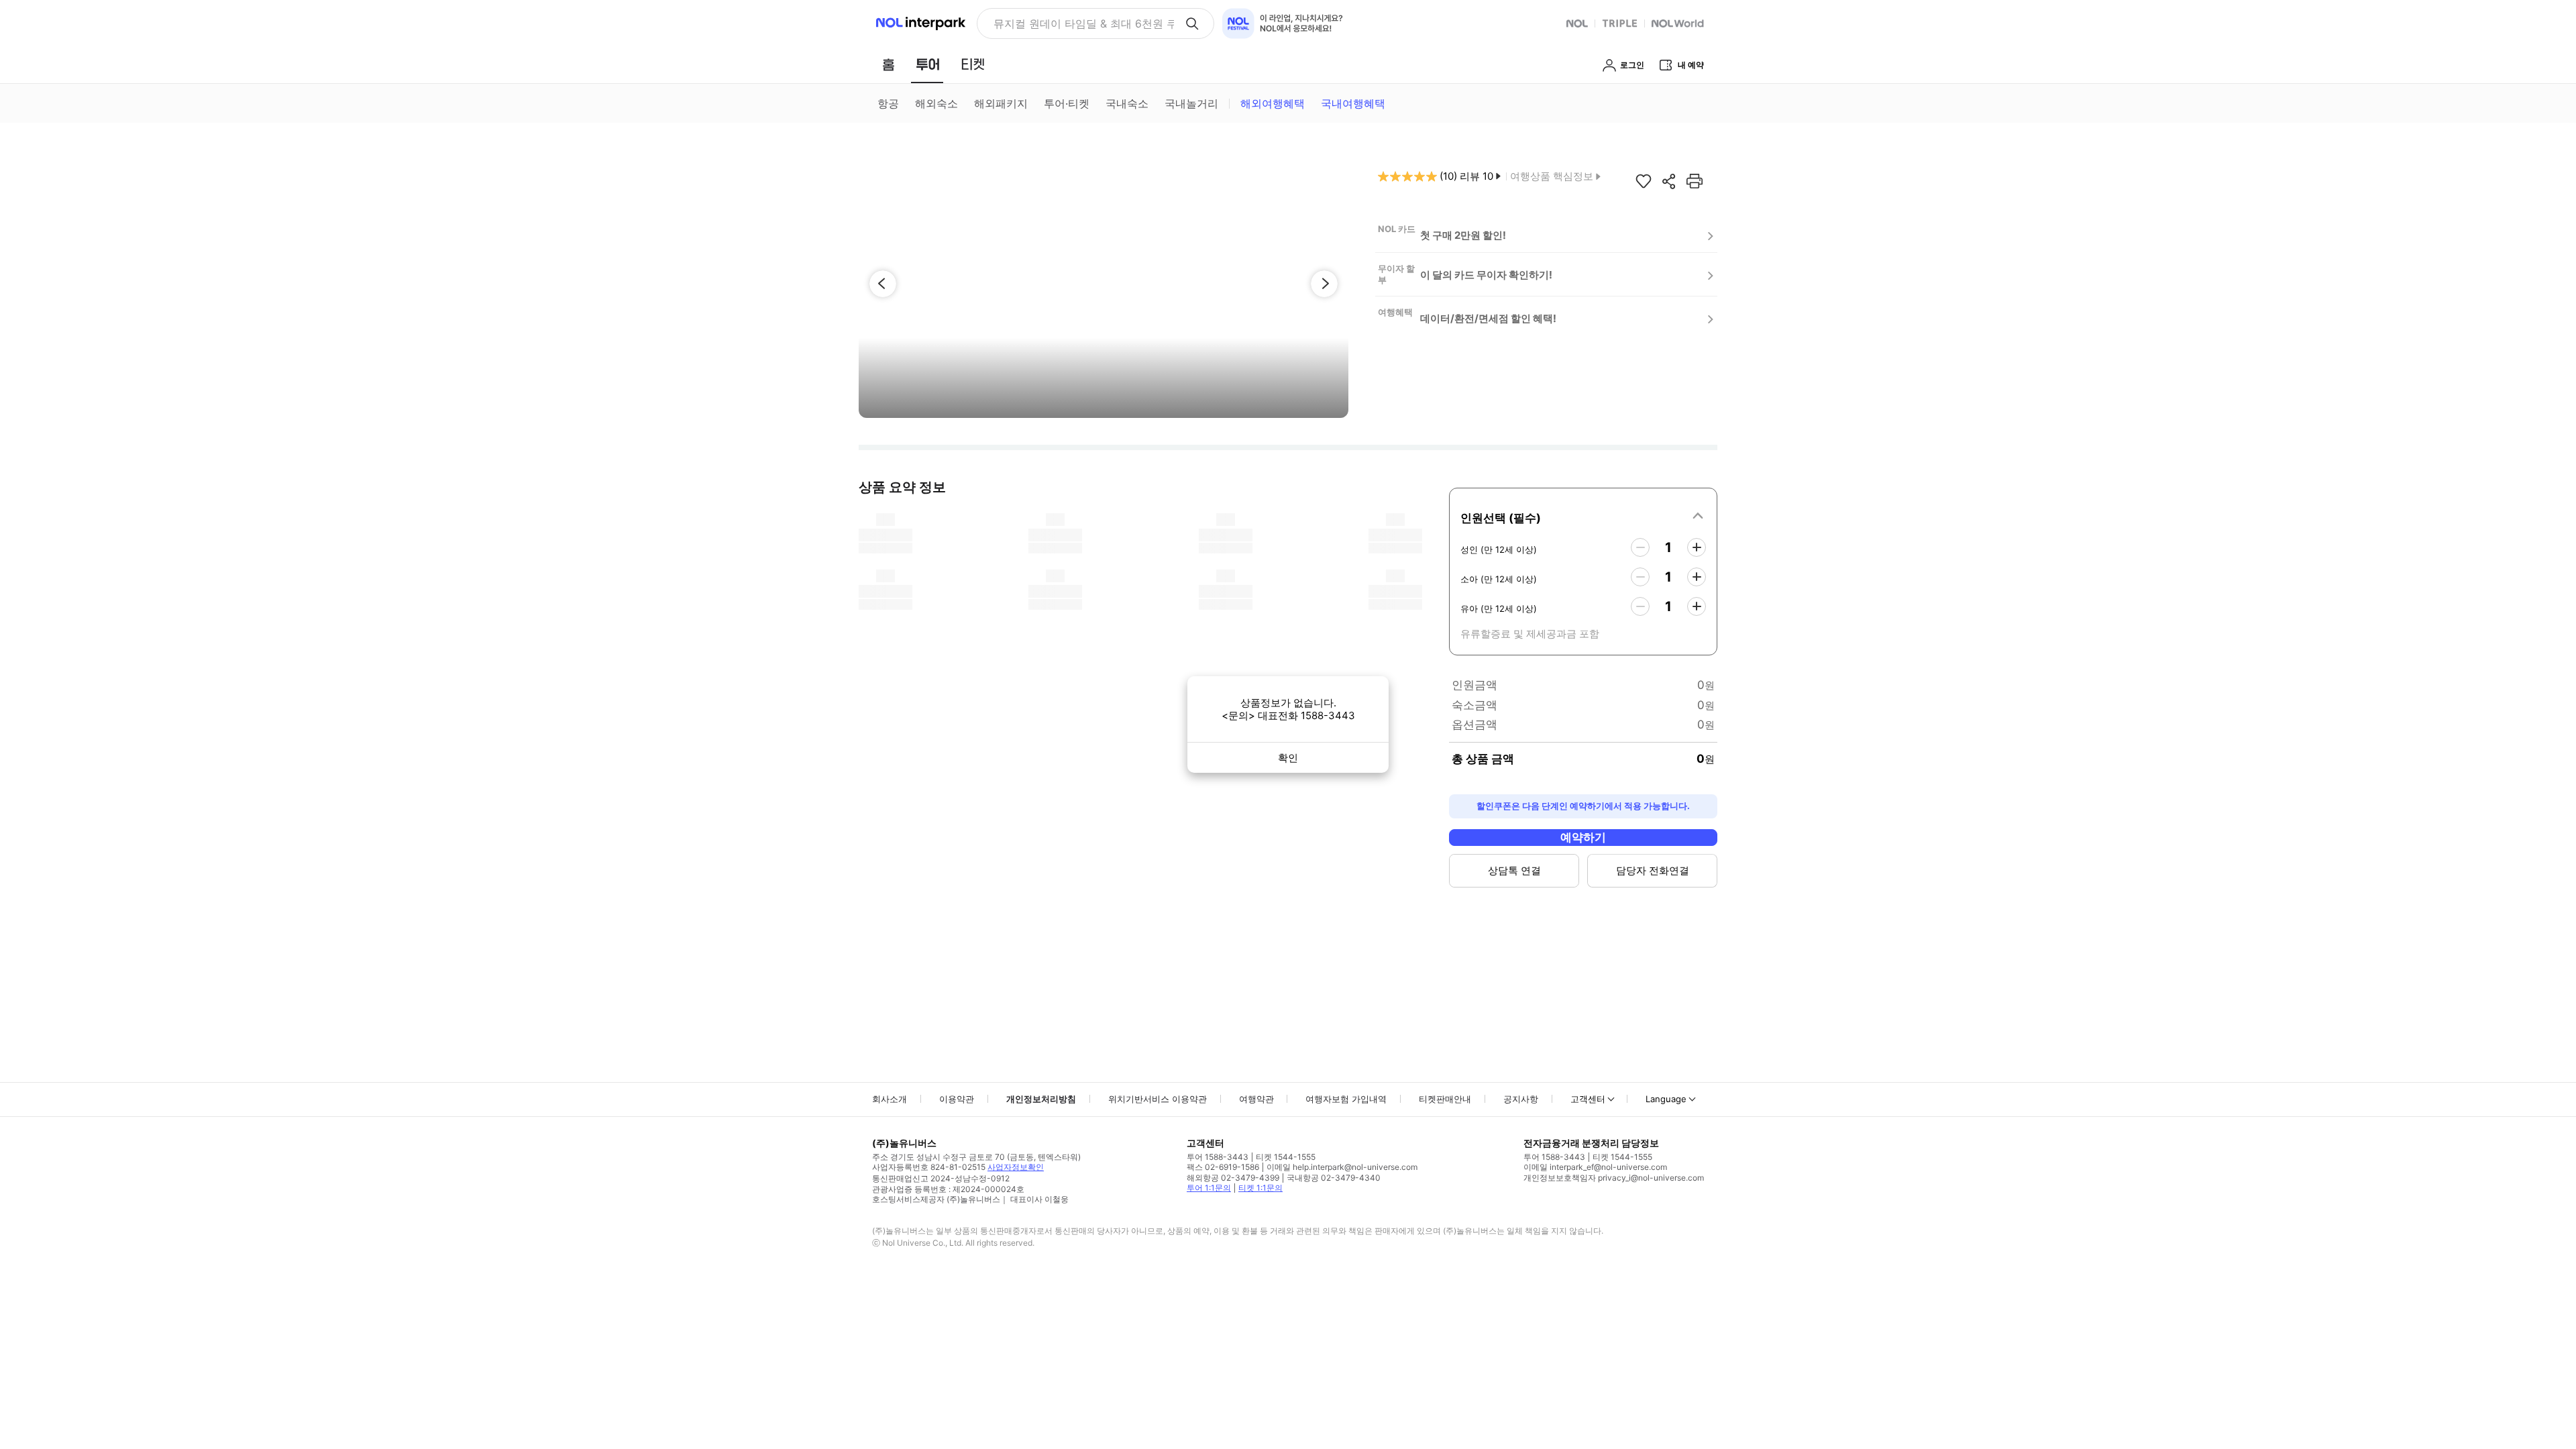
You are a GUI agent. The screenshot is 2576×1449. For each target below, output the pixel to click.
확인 (1288, 758)
